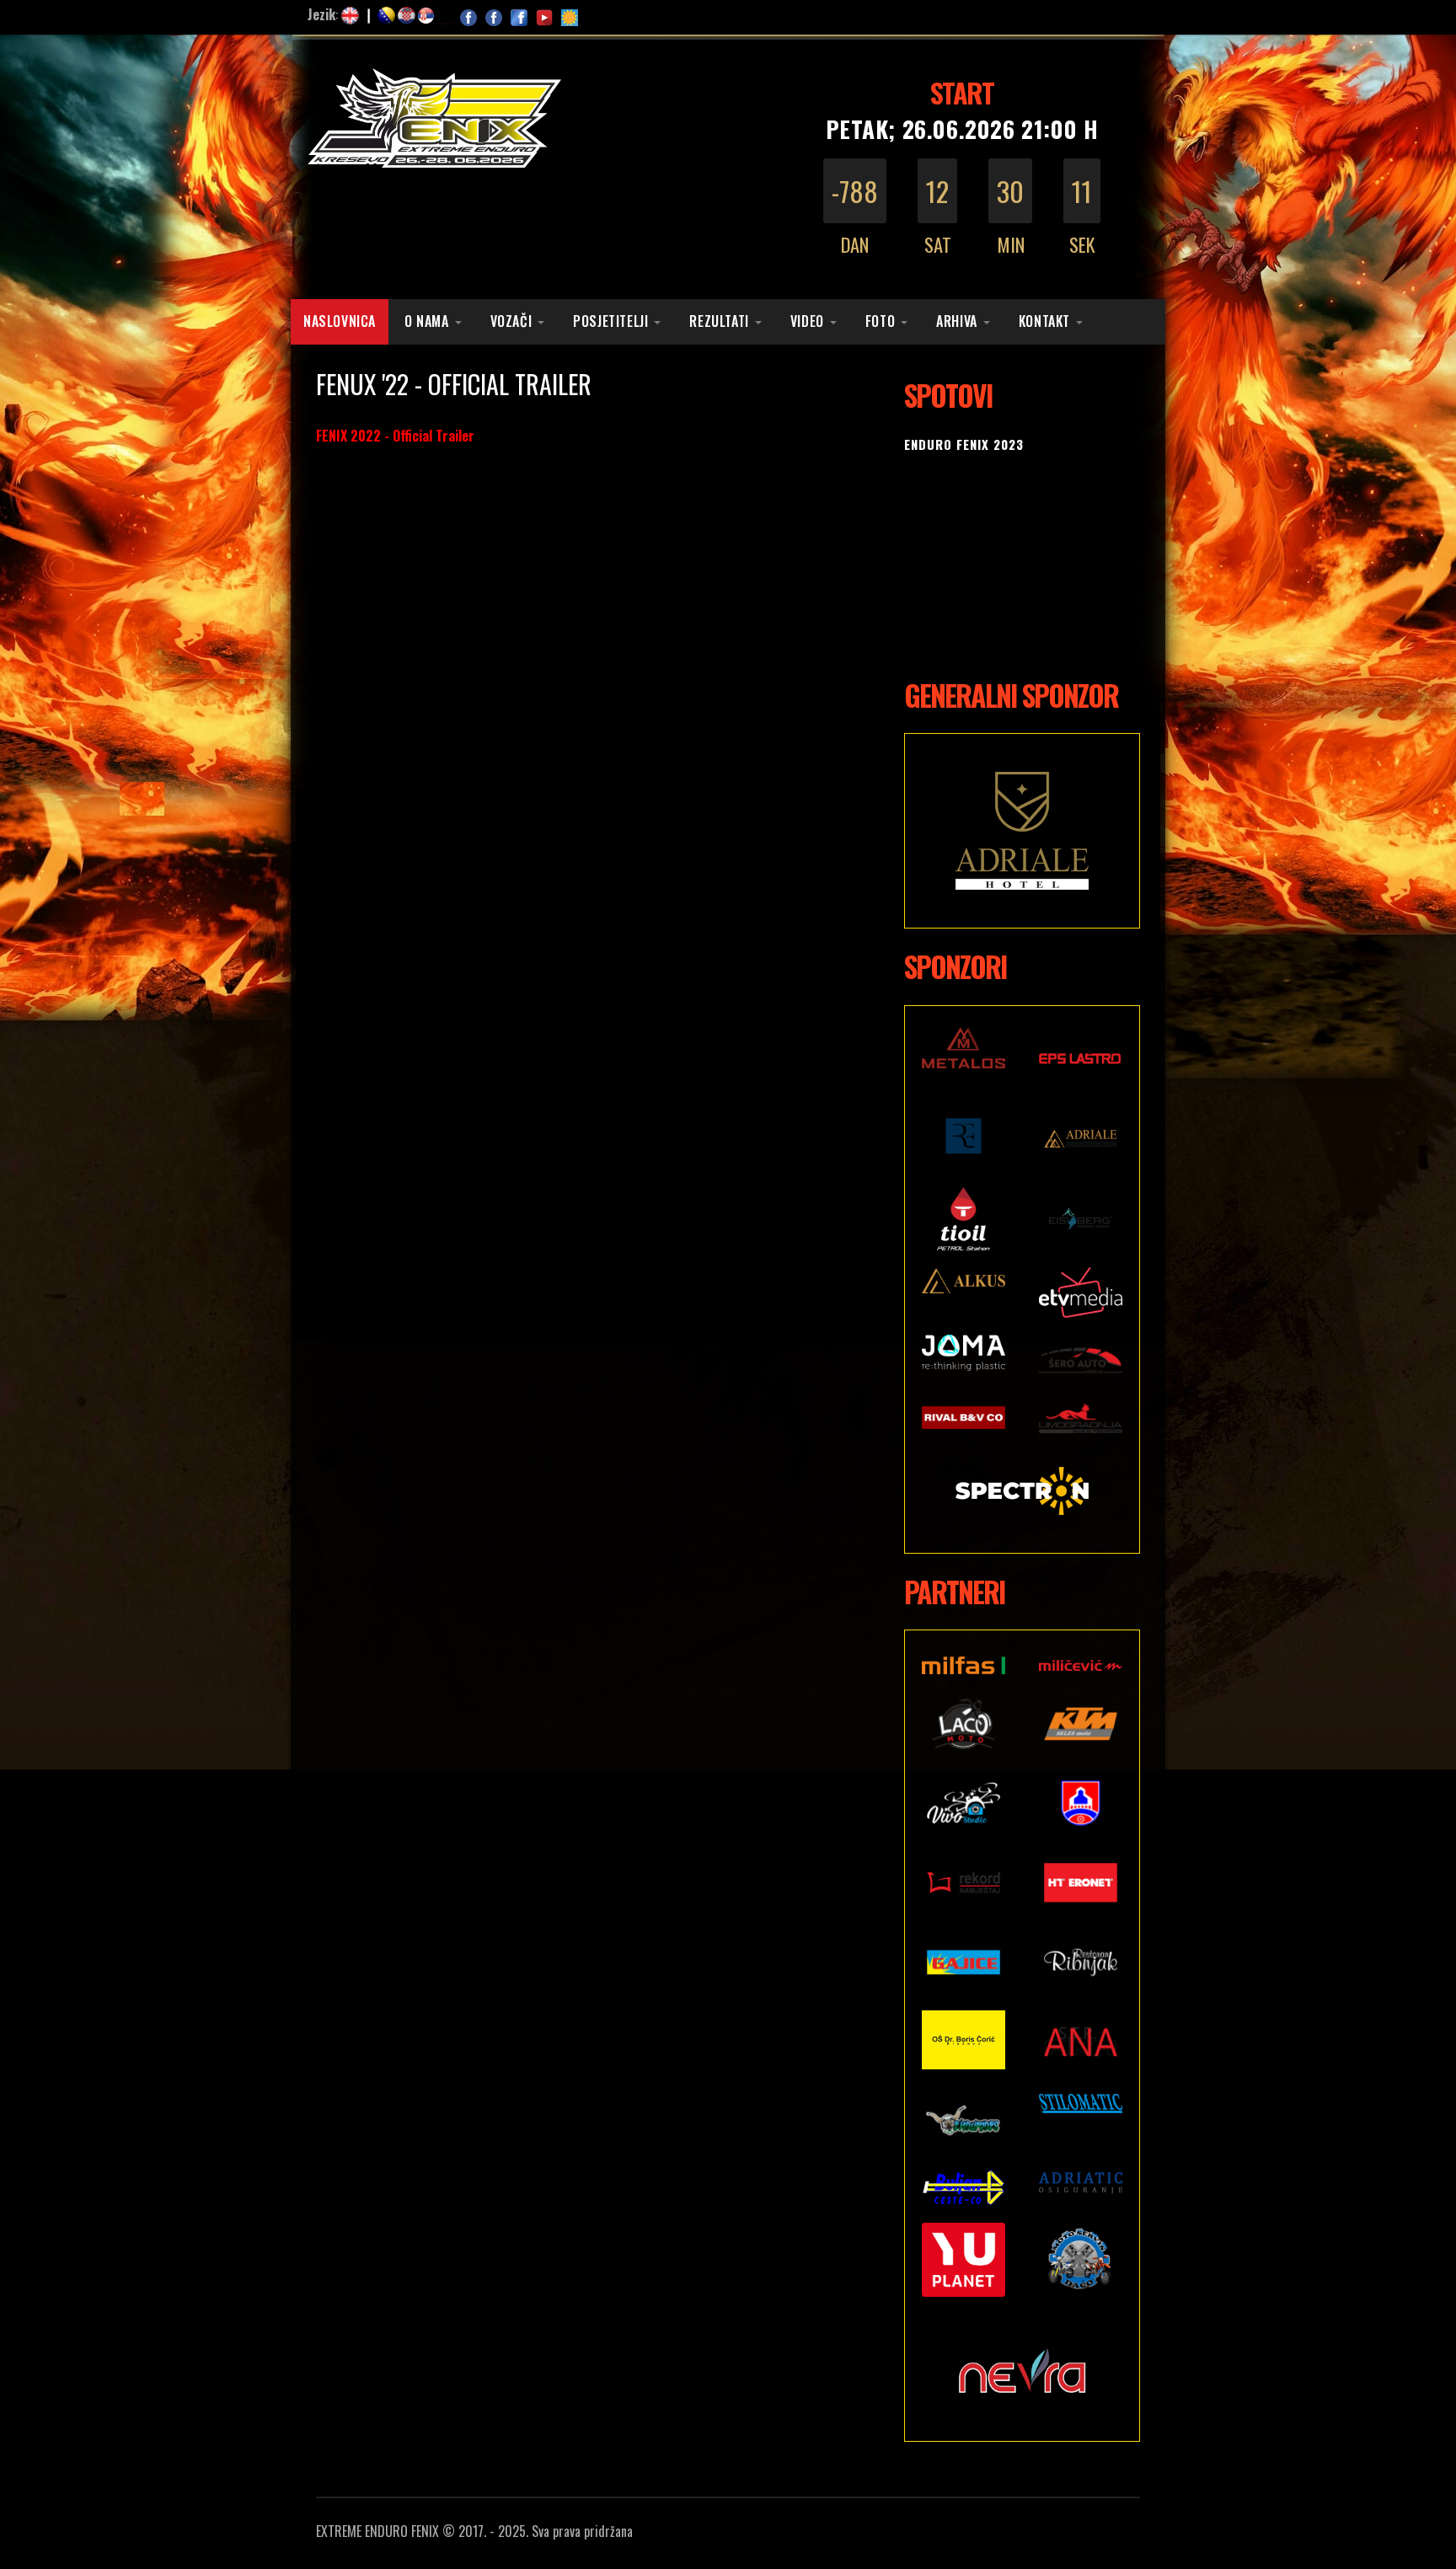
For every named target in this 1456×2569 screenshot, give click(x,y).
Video (807, 321)
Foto (880, 321)
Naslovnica (340, 321)
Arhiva (957, 321)
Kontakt (1044, 321)
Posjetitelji (610, 321)
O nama (427, 321)
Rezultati (719, 321)
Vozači (511, 321)
